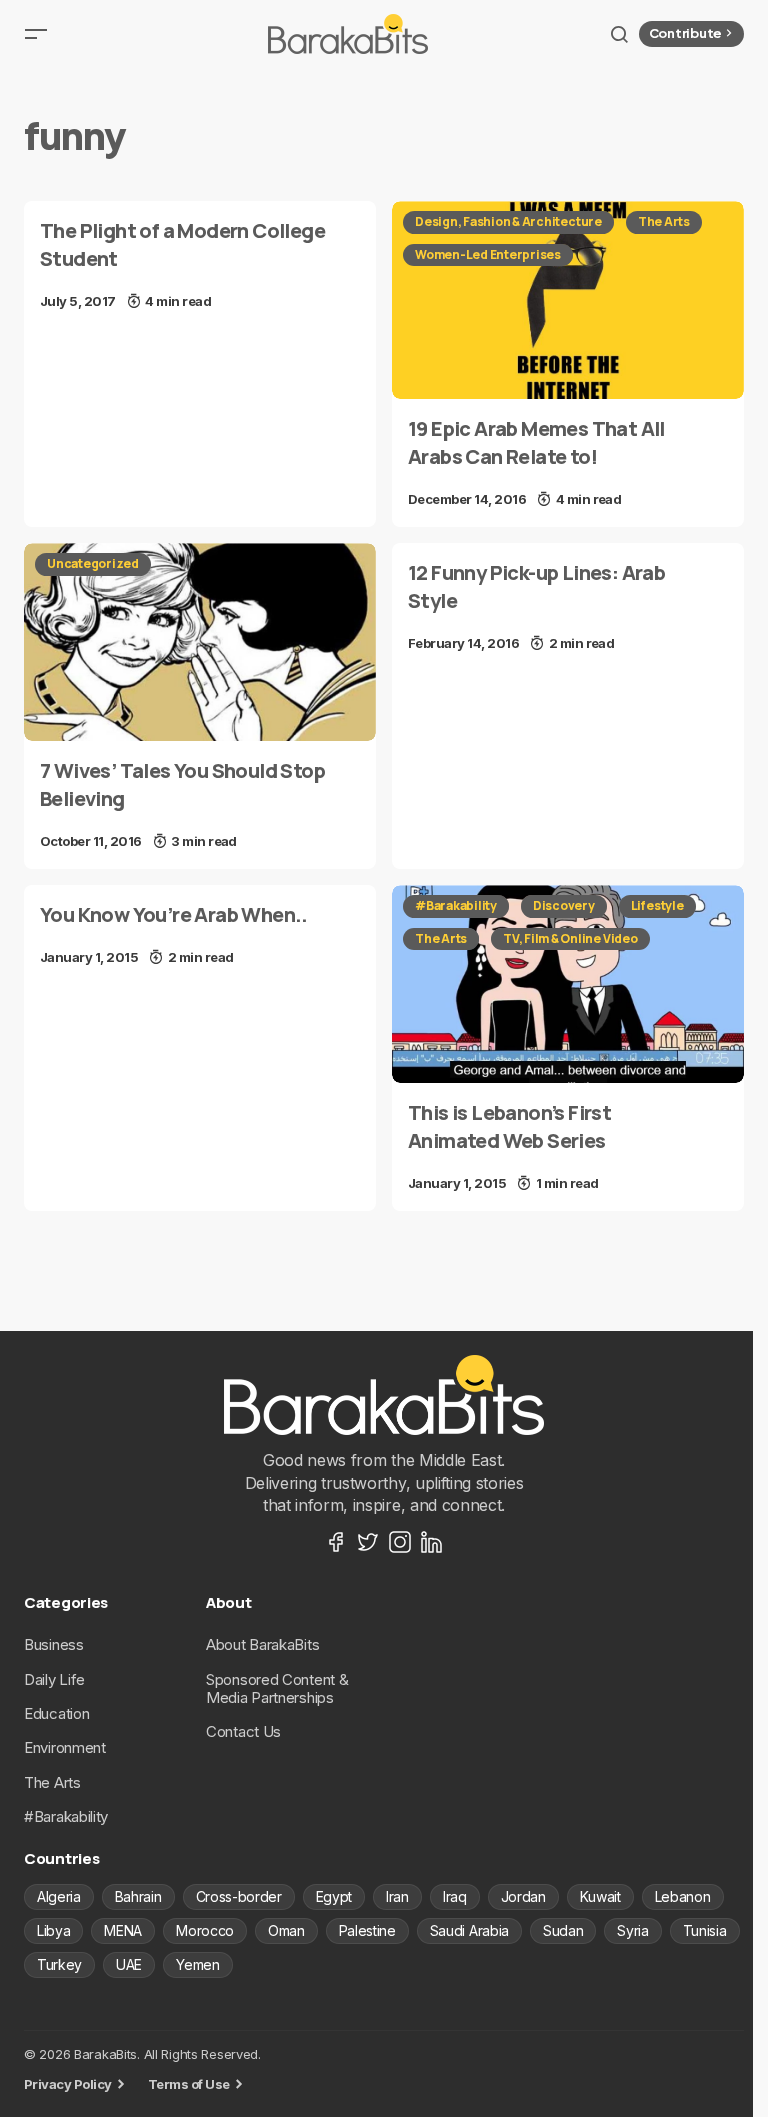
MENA (123, 1930)
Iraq (455, 1896)
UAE (129, 1964)
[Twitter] (368, 1542)
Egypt (334, 1896)
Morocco (205, 1930)
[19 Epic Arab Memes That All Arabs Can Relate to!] (568, 300)
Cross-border (239, 1896)
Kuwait (600, 1896)
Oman (286, 1930)
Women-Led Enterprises (488, 254)
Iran (397, 1896)
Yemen (197, 1964)
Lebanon (683, 1896)
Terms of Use (189, 2084)
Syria (632, 1930)
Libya (53, 1930)
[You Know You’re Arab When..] (200, 935)
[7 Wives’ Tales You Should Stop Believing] (200, 642)
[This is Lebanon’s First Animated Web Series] (568, 984)
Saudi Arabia (469, 1930)
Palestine (367, 1930)
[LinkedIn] (432, 1542)
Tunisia (705, 1930)
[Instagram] (400, 1542)
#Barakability (456, 905)
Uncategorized (93, 563)
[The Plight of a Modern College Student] (200, 265)
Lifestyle (657, 905)
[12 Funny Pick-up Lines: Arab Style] (568, 607)
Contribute (685, 33)
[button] (36, 34)
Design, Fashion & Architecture (508, 221)
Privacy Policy (68, 2084)
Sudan (563, 1930)
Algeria (59, 1896)
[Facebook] (336, 1542)
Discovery (564, 905)
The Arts (664, 221)
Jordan (523, 1896)
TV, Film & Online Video (570, 938)
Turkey (59, 1964)
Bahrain (138, 1896)
